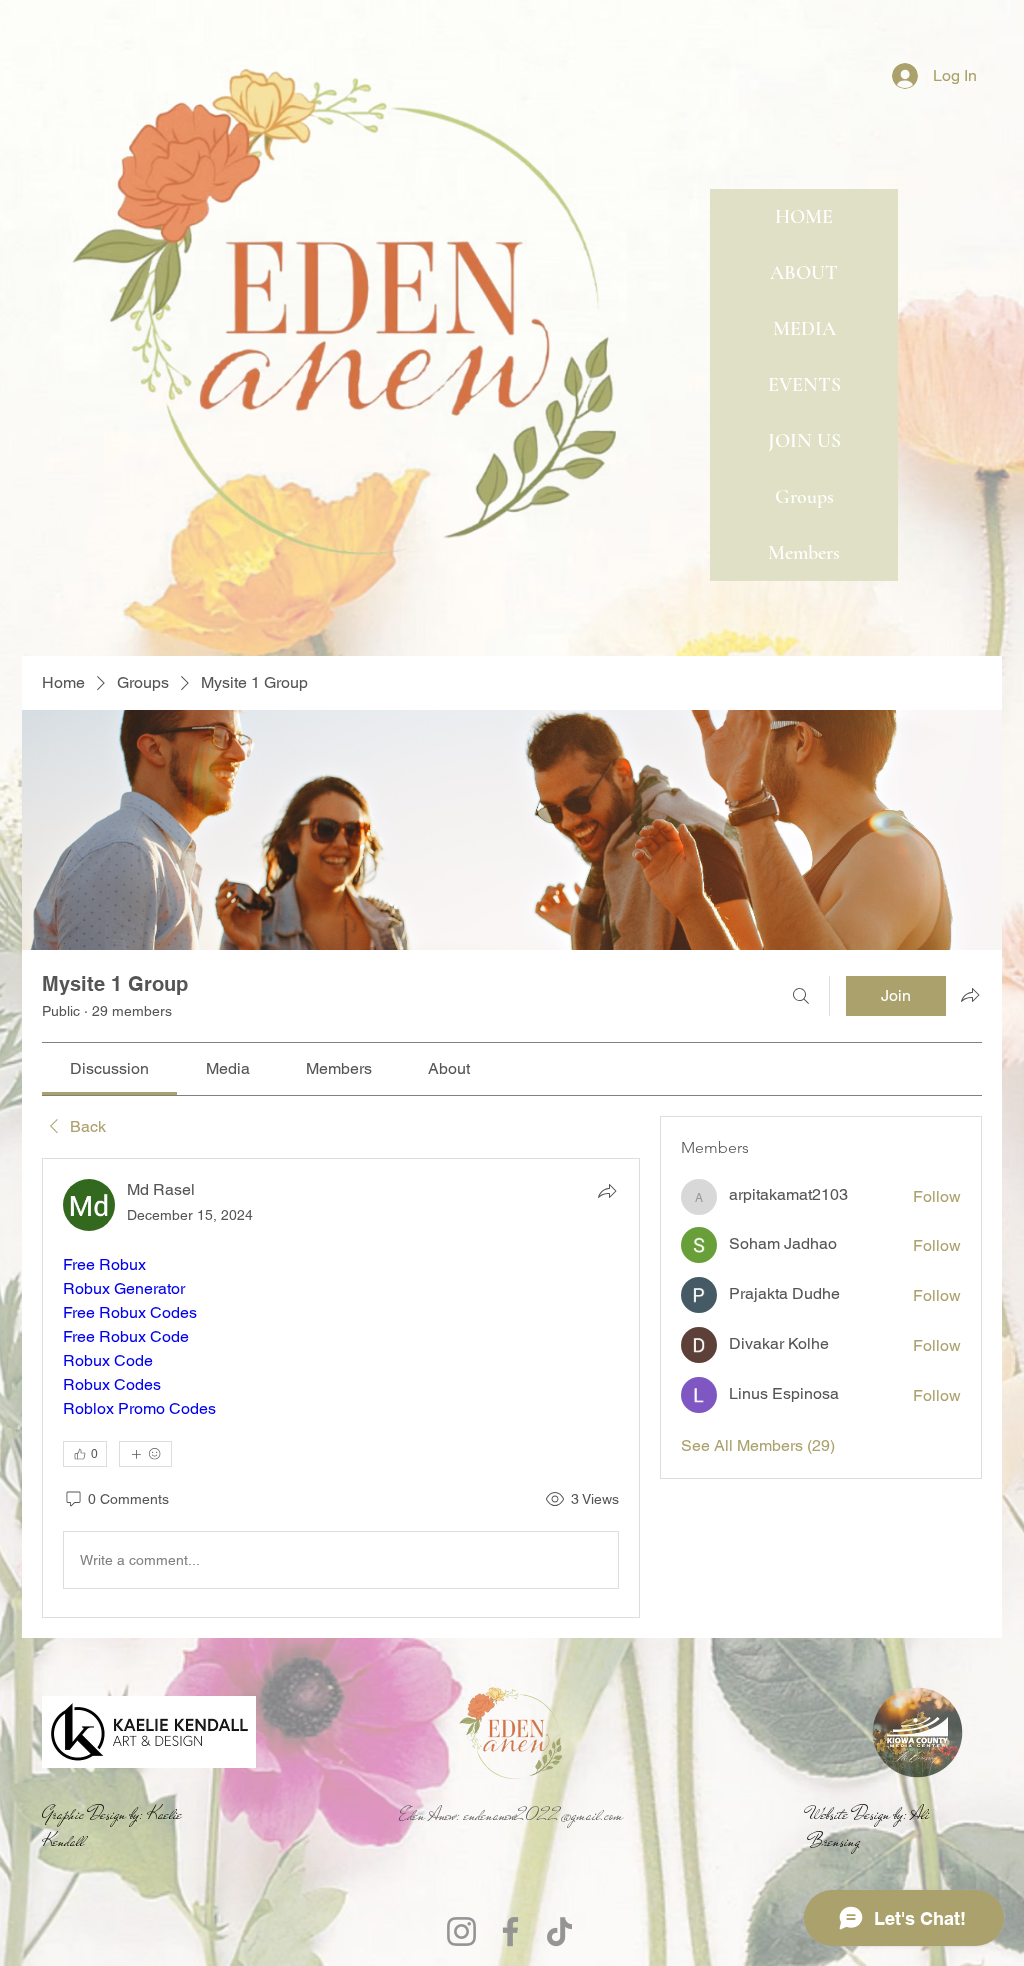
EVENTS (804, 385)
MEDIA (804, 329)
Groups (804, 497)
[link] (109, 1068)
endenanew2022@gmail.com (543, 1815)
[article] (341, 1388)
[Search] (801, 996)
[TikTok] (559, 1931)
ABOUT (804, 273)
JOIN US (804, 441)
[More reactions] (145, 1454)
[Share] (607, 1191)
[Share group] (970, 995)
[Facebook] (510, 1931)
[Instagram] (461, 1931)
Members (804, 553)
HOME (804, 217)
